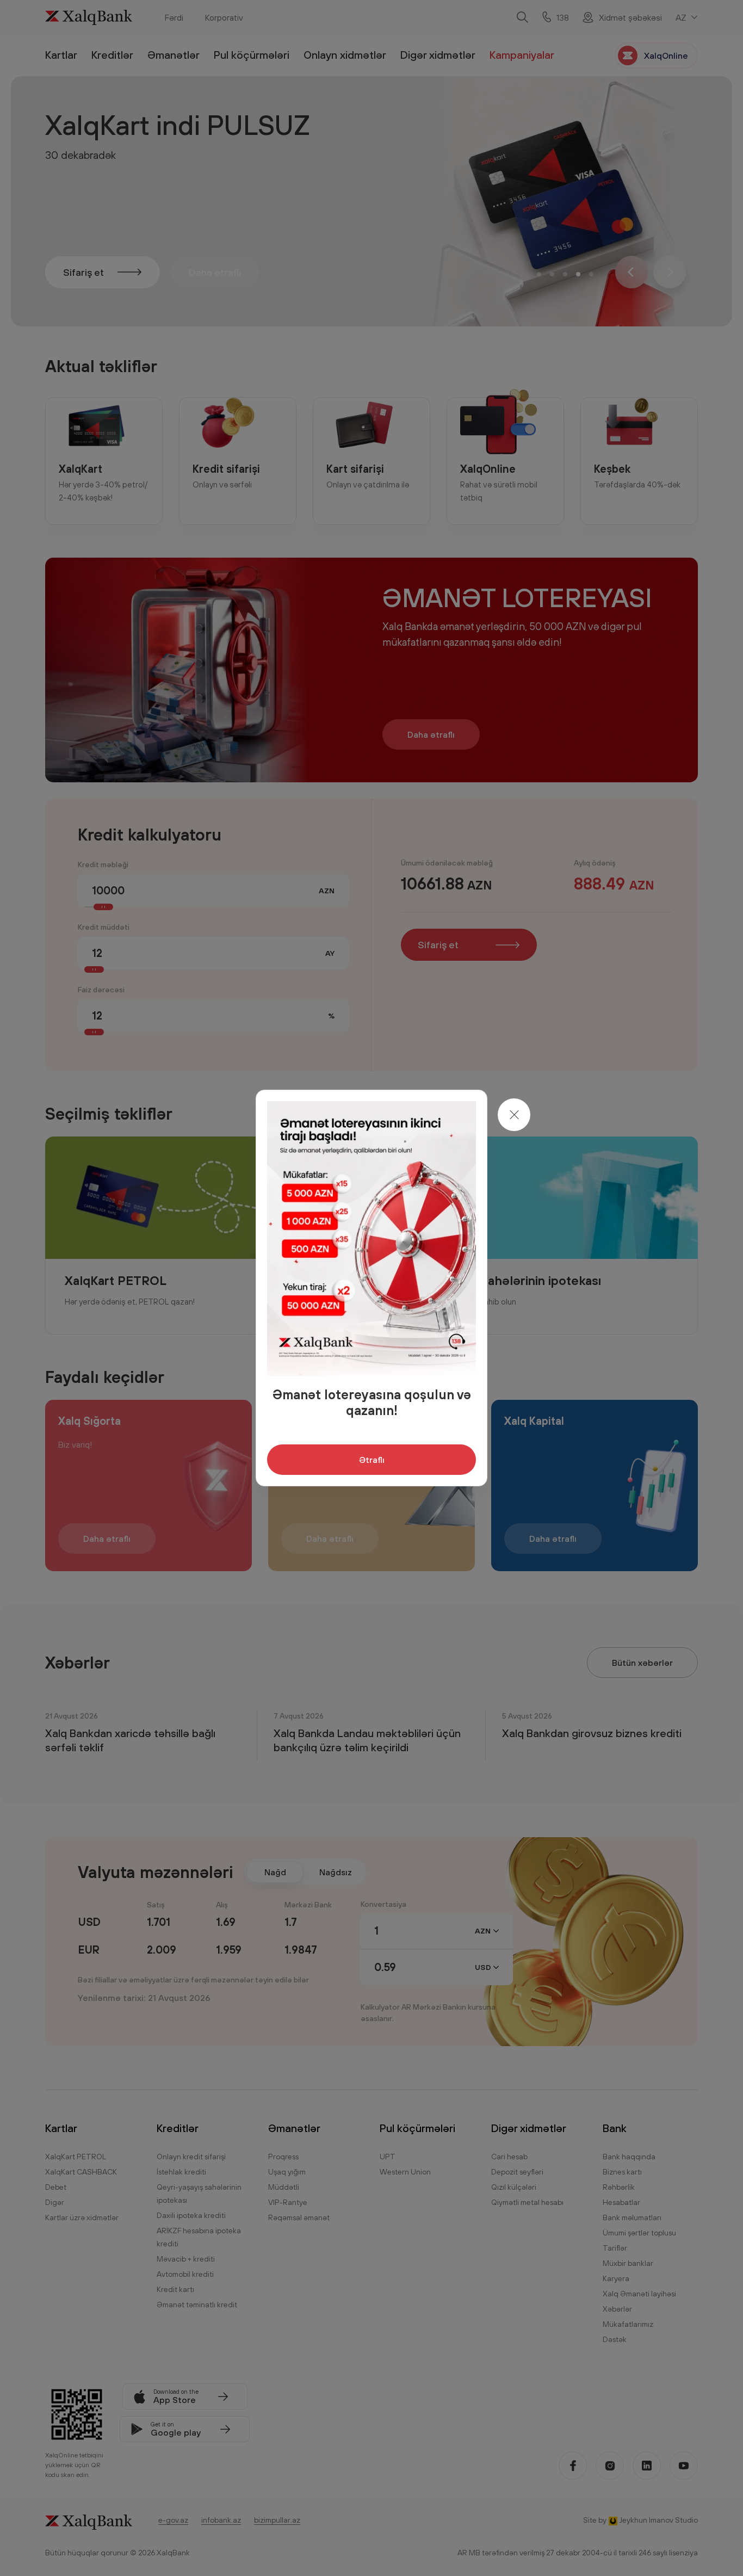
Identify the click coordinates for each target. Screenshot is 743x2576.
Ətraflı (372, 1460)
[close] (514, 1115)
